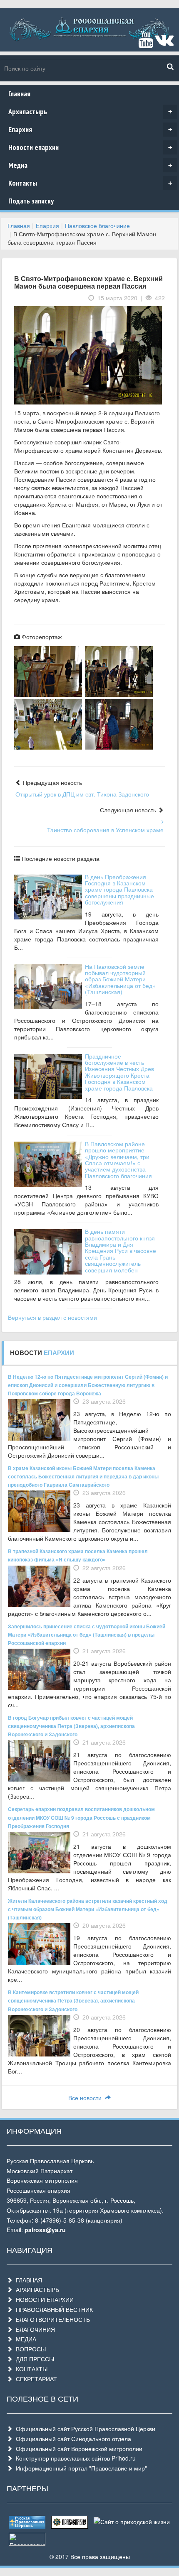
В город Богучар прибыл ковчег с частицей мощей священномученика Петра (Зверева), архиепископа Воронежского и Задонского (71, 1726)
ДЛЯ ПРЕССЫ (33, 2359)
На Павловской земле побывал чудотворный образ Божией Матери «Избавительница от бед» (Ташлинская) (120, 979)
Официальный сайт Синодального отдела (72, 2439)
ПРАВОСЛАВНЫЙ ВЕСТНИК (53, 2309)
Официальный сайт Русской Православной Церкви (84, 2429)
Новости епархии (90, 147)
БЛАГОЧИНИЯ (34, 2329)
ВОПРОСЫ (29, 2349)
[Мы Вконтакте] (164, 43)
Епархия (90, 129)
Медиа (90, 165)
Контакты (90, 183)
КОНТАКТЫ (30, 2369)
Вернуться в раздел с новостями (52, 1317)
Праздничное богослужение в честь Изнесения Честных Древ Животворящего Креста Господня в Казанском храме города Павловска (119, 1072)
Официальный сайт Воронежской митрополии (77, 2449)
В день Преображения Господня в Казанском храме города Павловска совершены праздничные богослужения (119, 890)
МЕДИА (24, 2339)
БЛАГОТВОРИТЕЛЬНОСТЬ (51, 2319)
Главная (19, 94)
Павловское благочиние (97, 225)
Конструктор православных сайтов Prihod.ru (74, 2458)
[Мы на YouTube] (146, 43)
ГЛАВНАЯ (27, 2280)
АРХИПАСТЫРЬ (36, 2289)
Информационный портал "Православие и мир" (80, 2468)
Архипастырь (90, 112)
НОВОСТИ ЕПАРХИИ (43, 2299)
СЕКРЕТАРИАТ (35, 2379)
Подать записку (31, 201)
